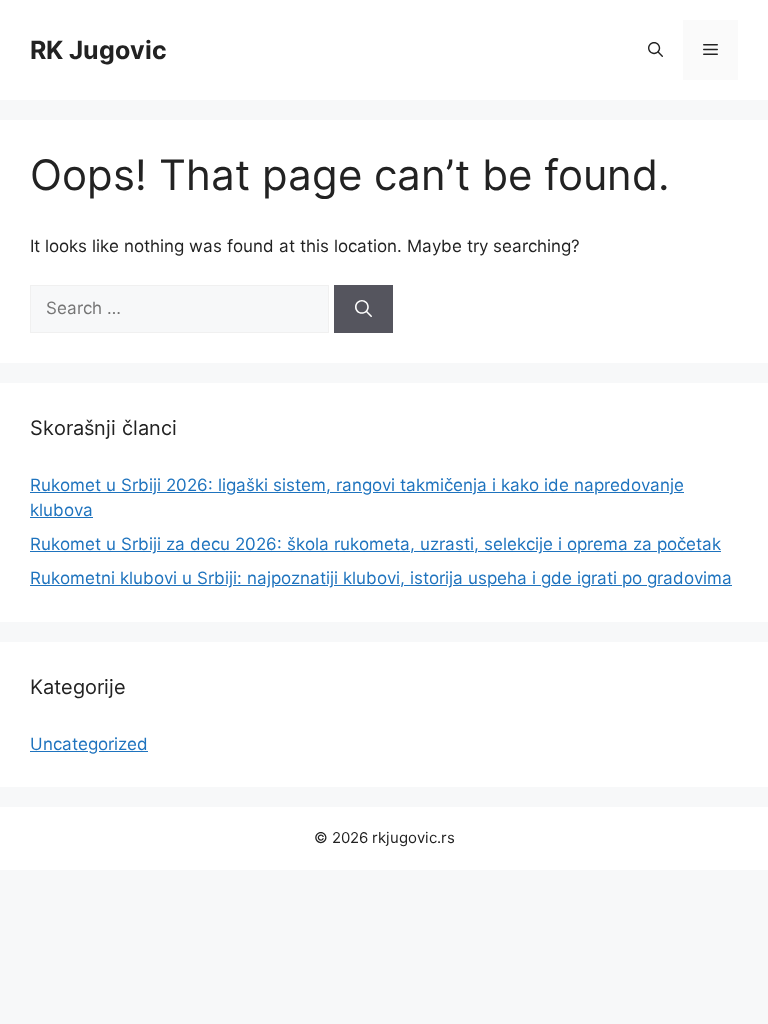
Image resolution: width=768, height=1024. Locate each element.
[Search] (363, 309)
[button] (655, 50)
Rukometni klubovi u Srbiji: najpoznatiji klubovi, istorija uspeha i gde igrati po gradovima (381, 578)
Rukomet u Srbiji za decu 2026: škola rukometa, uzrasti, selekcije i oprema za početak (375, 544)
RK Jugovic (98, 50)
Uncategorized (89, 744)
